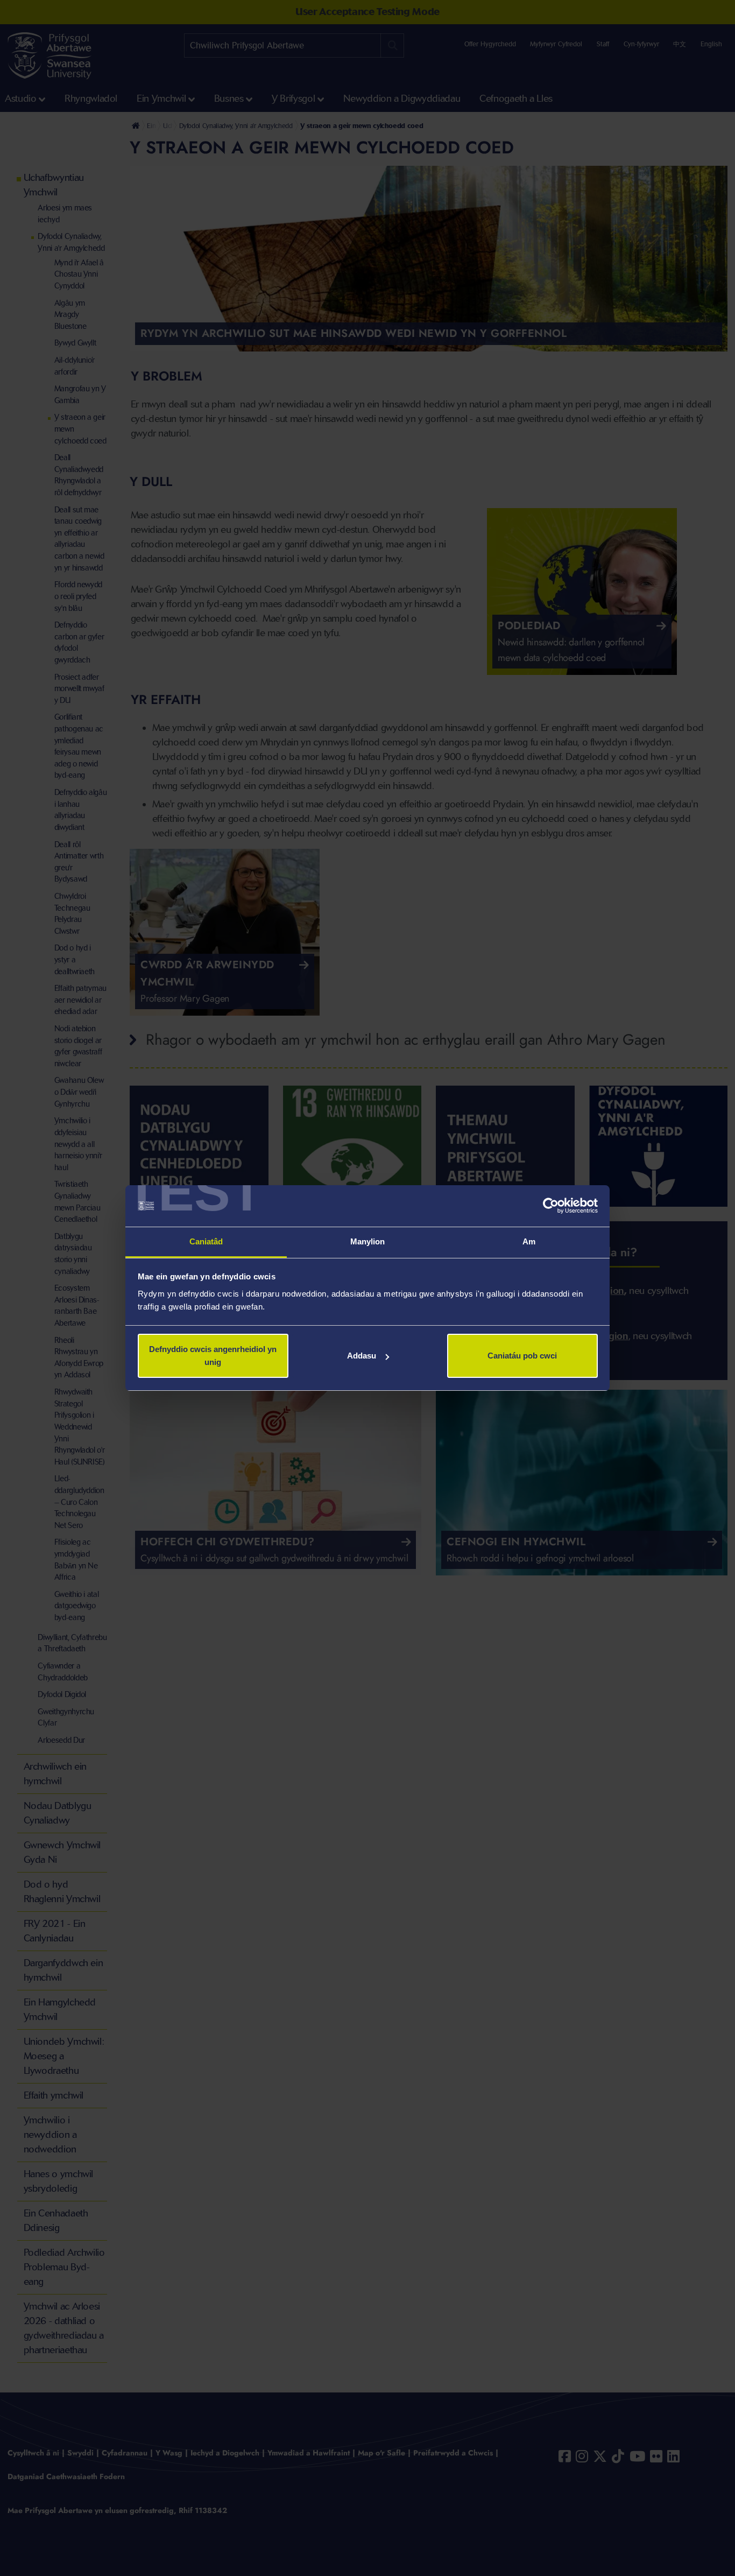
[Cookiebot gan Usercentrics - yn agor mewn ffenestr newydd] (551, 1206)
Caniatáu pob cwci (522, 1356)
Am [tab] (529, 1241)
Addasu (362, 1356)
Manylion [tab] (368, 1241)
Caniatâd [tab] (206, 1241)
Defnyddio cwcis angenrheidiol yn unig (213, 1356)
